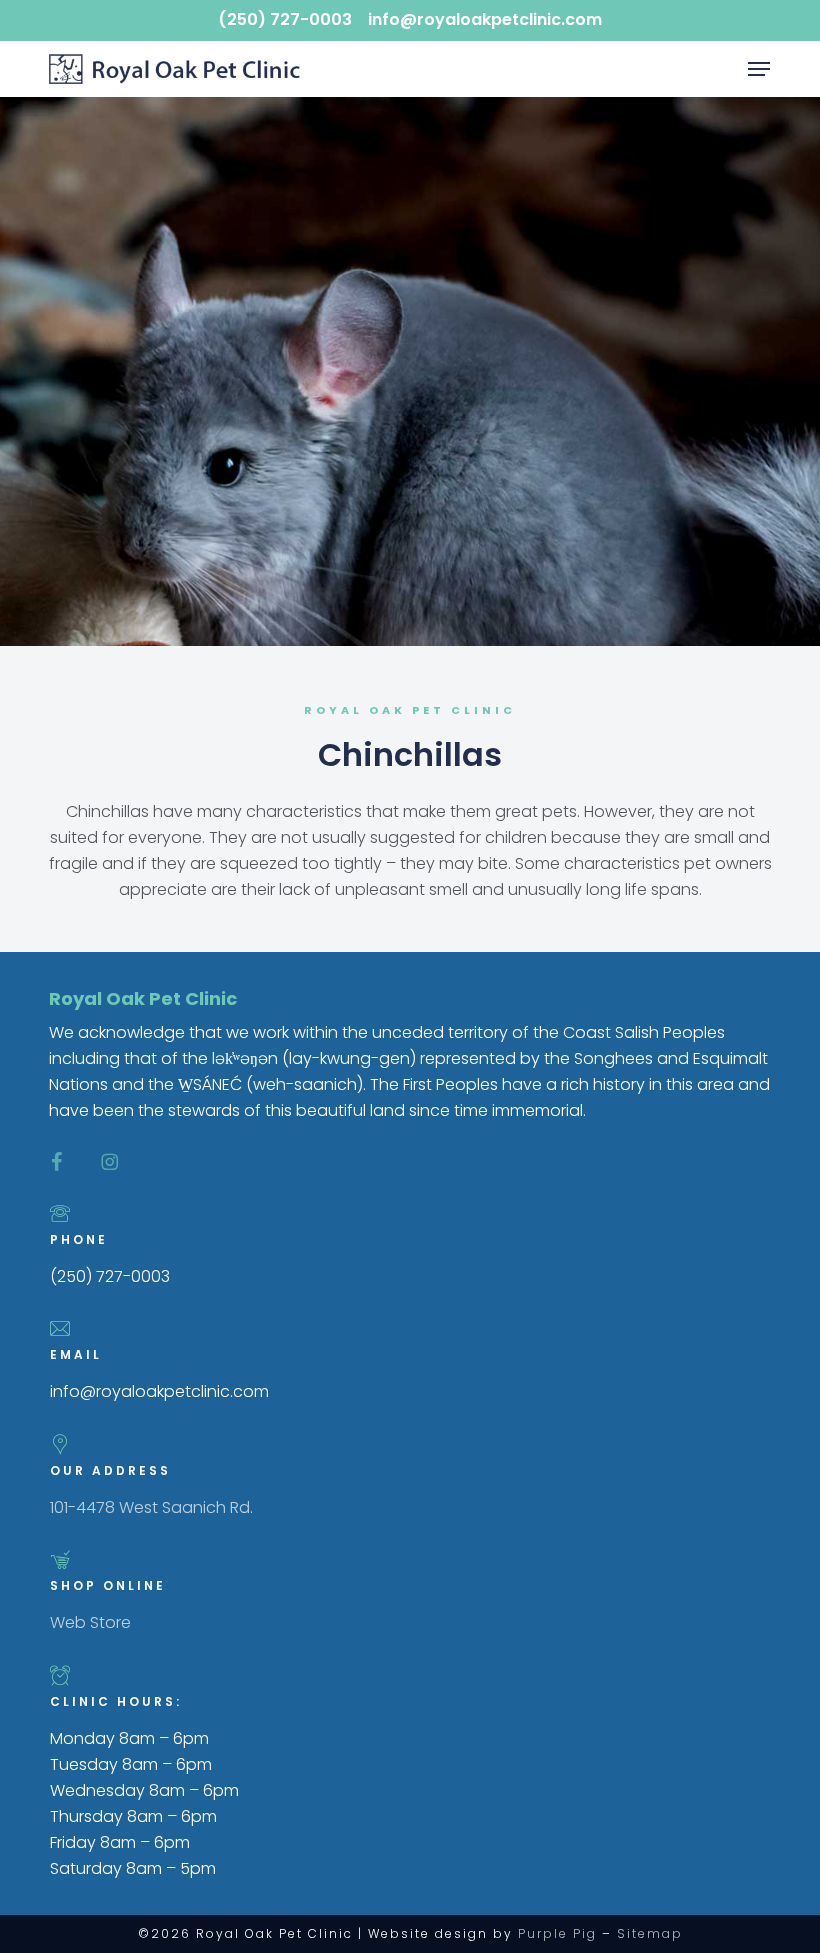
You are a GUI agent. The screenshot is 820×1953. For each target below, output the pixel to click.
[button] (759, 69)
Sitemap (650, 1933)
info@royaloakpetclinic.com (485, 19)
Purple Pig (557, 1933)
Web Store (90, 1622)
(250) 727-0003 (285, 19)
